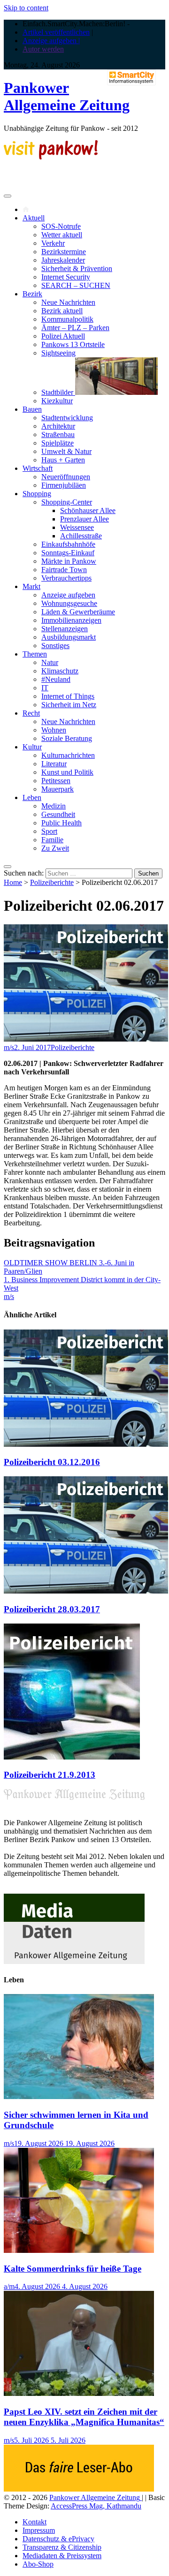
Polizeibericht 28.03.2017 (52, 1609)
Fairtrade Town (64, 570)
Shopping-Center (67, 502)
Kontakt (35, 2522)
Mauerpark (58, 789)
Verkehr (53, 243)
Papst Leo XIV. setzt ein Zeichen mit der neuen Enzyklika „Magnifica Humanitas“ (84, 2417)
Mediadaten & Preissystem (62, 2556)
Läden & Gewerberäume (78, 612)
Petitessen (56, 781)
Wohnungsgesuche (69, 603)
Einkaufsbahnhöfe (68, 544)
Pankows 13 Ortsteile (73, 344)
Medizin (54, 806)
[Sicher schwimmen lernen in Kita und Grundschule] (79, 2096)
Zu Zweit (55, 848)
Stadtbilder (58, 392)
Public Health (61, 823)
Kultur (32, 747)
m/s (9, 1047)
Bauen (32, 409)
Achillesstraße (81, 536)
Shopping (37, 494)
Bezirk (32, 294)
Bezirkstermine (64, 252)
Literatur (54, 764)
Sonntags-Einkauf (68, 553)
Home (13, 882)
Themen (35, 654)
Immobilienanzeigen (71, 620)
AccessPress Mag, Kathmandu (96, 2506)
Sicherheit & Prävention (77, 268)
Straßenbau (58, 434)
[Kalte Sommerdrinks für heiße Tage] (79, 2250)
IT (45, 688)
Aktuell (34, 218)
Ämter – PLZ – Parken (75, 328)
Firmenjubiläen (64, 485)
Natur (50, 662)
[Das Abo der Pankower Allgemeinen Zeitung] (79, 2489)
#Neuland (56, 679)
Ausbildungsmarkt (69, 637)
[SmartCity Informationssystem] (131, 78)
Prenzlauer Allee (84, 519)
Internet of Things (68, 696)
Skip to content (26, 8)
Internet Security (66, 277)
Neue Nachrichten (68, 302)
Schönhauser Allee (88, 510)
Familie (52, 840)
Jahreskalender (63, 260)
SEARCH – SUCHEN (76, 285)
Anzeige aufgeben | (51, 41)
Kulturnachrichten (68, 755)
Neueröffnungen (66, 477)
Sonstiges (55, 646)
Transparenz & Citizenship (62, 2547)
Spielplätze (58, 443)
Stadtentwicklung (67, 418)
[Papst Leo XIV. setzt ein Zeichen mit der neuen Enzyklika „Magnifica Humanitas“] (79, 2393)
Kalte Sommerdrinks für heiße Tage (73, 2269)
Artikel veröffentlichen (56, 32)
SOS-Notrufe (61, 226)
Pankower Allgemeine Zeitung (67, 96)
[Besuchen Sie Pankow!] (51, 157)
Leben (32, 797)
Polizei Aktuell (63, 336)
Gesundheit (58, 814)
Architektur (58, 426)
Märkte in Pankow (69, 561)
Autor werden (43, 49)
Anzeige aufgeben (68, 595)
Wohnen (54, 730)
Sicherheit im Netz (69, 705)
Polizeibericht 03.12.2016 (52, 1462)
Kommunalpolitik (67, 319)
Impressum (39, 2530)
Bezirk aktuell (62, 311)
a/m (9, 2286)
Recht (31, 713)
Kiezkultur (57, 401)
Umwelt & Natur (66, 451)
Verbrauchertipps (66, 578)
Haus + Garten (63, 460)
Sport (49, 831)
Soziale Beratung (67, 738)
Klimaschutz (60, 671)
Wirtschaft (38, 468)
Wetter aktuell (62, 235)
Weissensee (77, 527)
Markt (31, 586)
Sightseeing (58, 353)
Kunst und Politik (67, 772)
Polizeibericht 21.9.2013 (50, 1775)
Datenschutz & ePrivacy (58, 2539)
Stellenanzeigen (65, 629)
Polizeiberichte (52, 882)
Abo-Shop (38, 2564)
